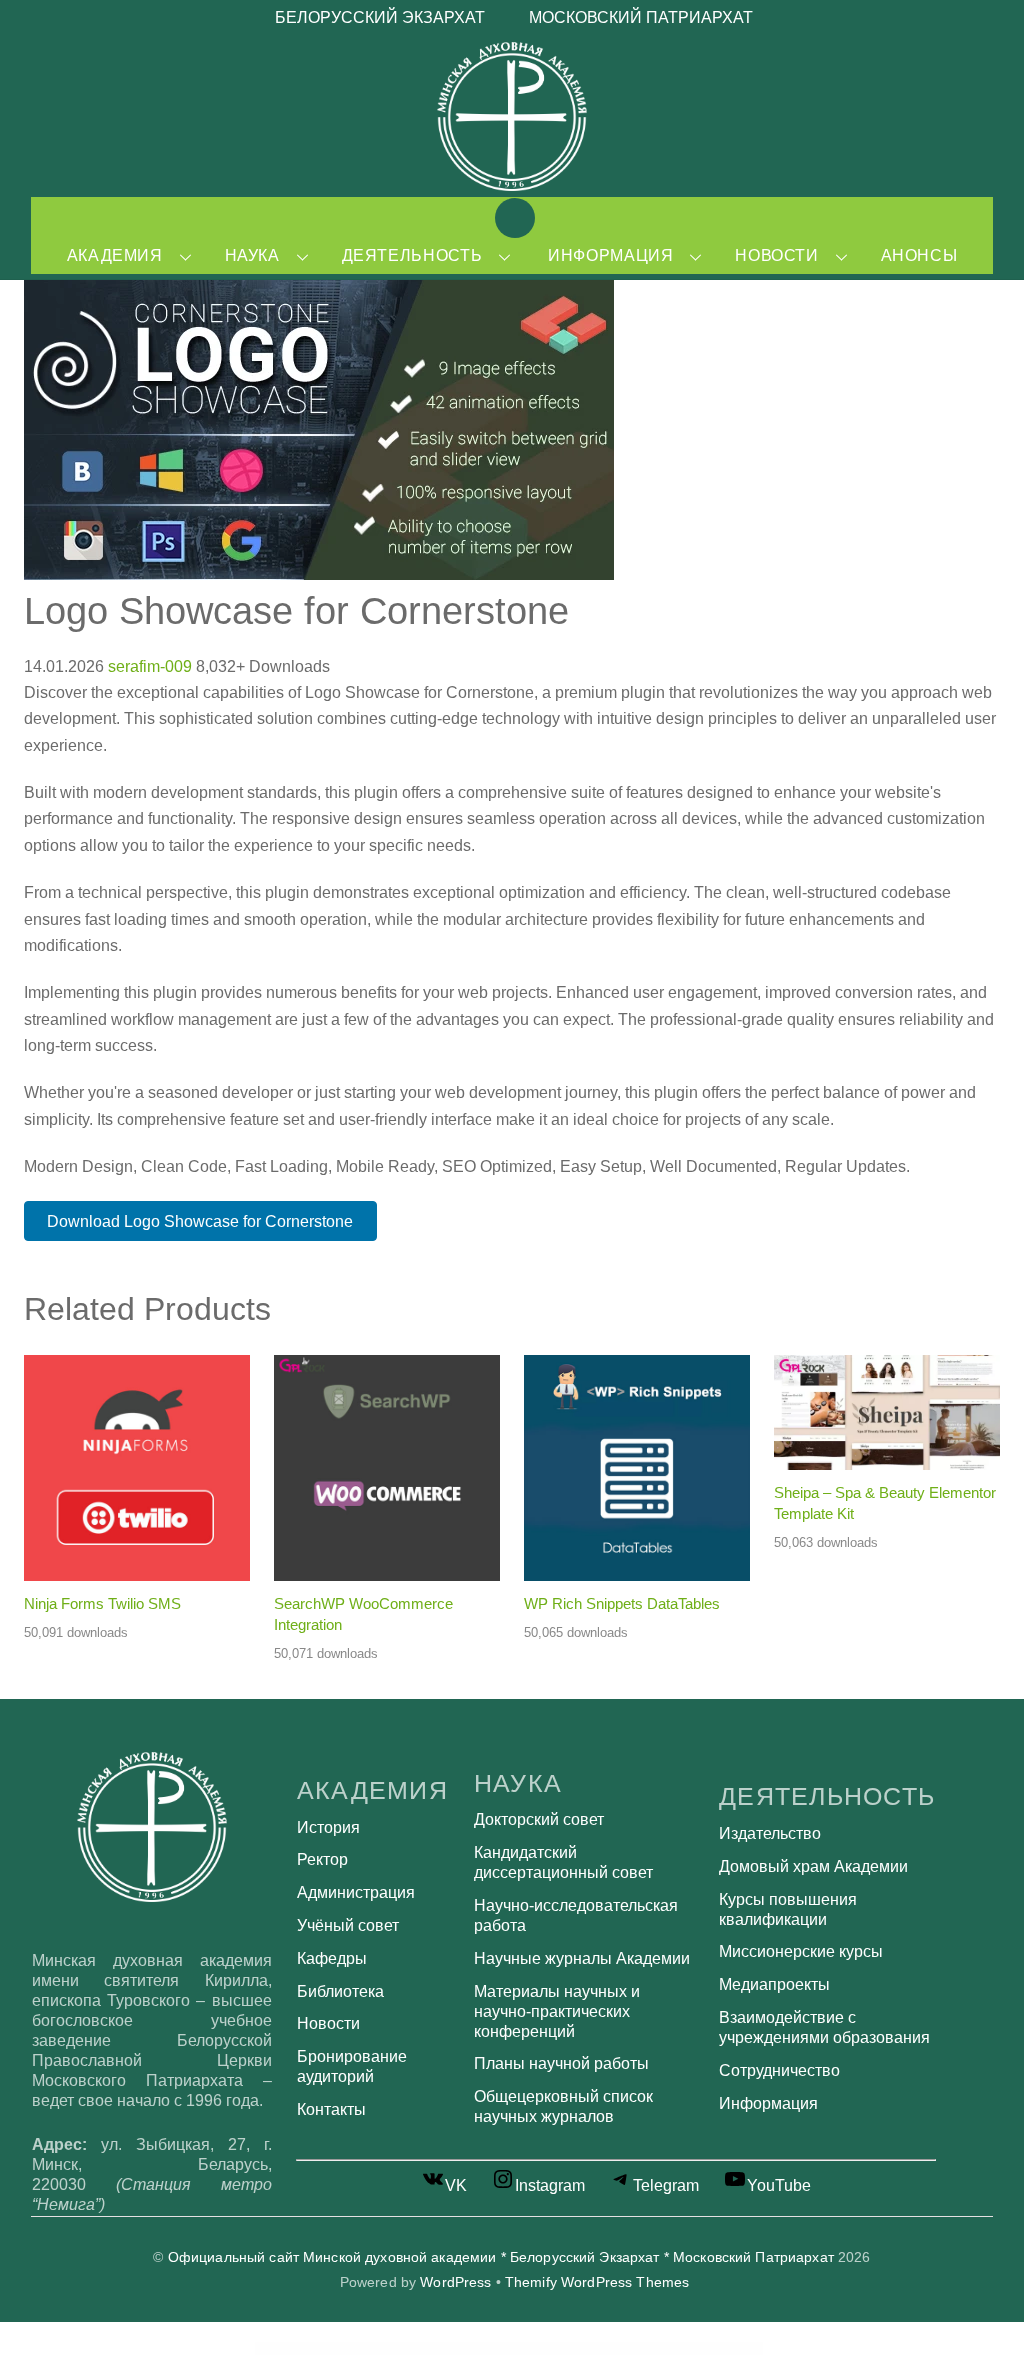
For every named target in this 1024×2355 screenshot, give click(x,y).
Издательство (770, 1833)
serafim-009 (152, 666)
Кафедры (332, 1958)
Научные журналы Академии (582, 1958)
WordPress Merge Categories (735, 2348)
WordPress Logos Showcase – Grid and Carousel (595, 2348)
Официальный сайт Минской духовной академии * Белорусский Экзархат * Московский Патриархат (501, 2257)
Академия (115, 255)
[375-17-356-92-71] (611, 216)
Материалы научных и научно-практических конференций (557, 2011)
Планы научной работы (561, 2063)
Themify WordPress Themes (597, 2282)
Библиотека (340, 1991)
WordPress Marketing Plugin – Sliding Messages (643, 2348)
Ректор (322, 1859)
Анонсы (919, 255)
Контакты (331, 2109)
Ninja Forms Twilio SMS (102, 1603)
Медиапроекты (774, 1984)
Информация (610, 255)
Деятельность (412, 255)
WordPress (455, 2282)
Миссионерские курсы (801, 1951)
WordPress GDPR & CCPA (366, 2348)
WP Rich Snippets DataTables (622, 1603)
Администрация (356, 1892)
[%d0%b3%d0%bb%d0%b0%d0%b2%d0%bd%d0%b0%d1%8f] (515, 216)
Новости (776, 255)
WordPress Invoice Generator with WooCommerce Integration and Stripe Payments (450, 2348)
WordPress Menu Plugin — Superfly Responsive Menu (693, 2348)
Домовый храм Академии (813, 1866)
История (328, 1827)
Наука (252, 255)
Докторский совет (539, 1819)
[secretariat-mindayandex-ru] (563, 216)
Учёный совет (348, 1925)
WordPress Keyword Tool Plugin (507, 2348)
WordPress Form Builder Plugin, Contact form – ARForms (323, 2348)
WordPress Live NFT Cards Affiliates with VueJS (547, 2348)
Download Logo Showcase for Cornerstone (200, 1221)
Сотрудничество (779, 2070)
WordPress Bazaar (283, 2348)
